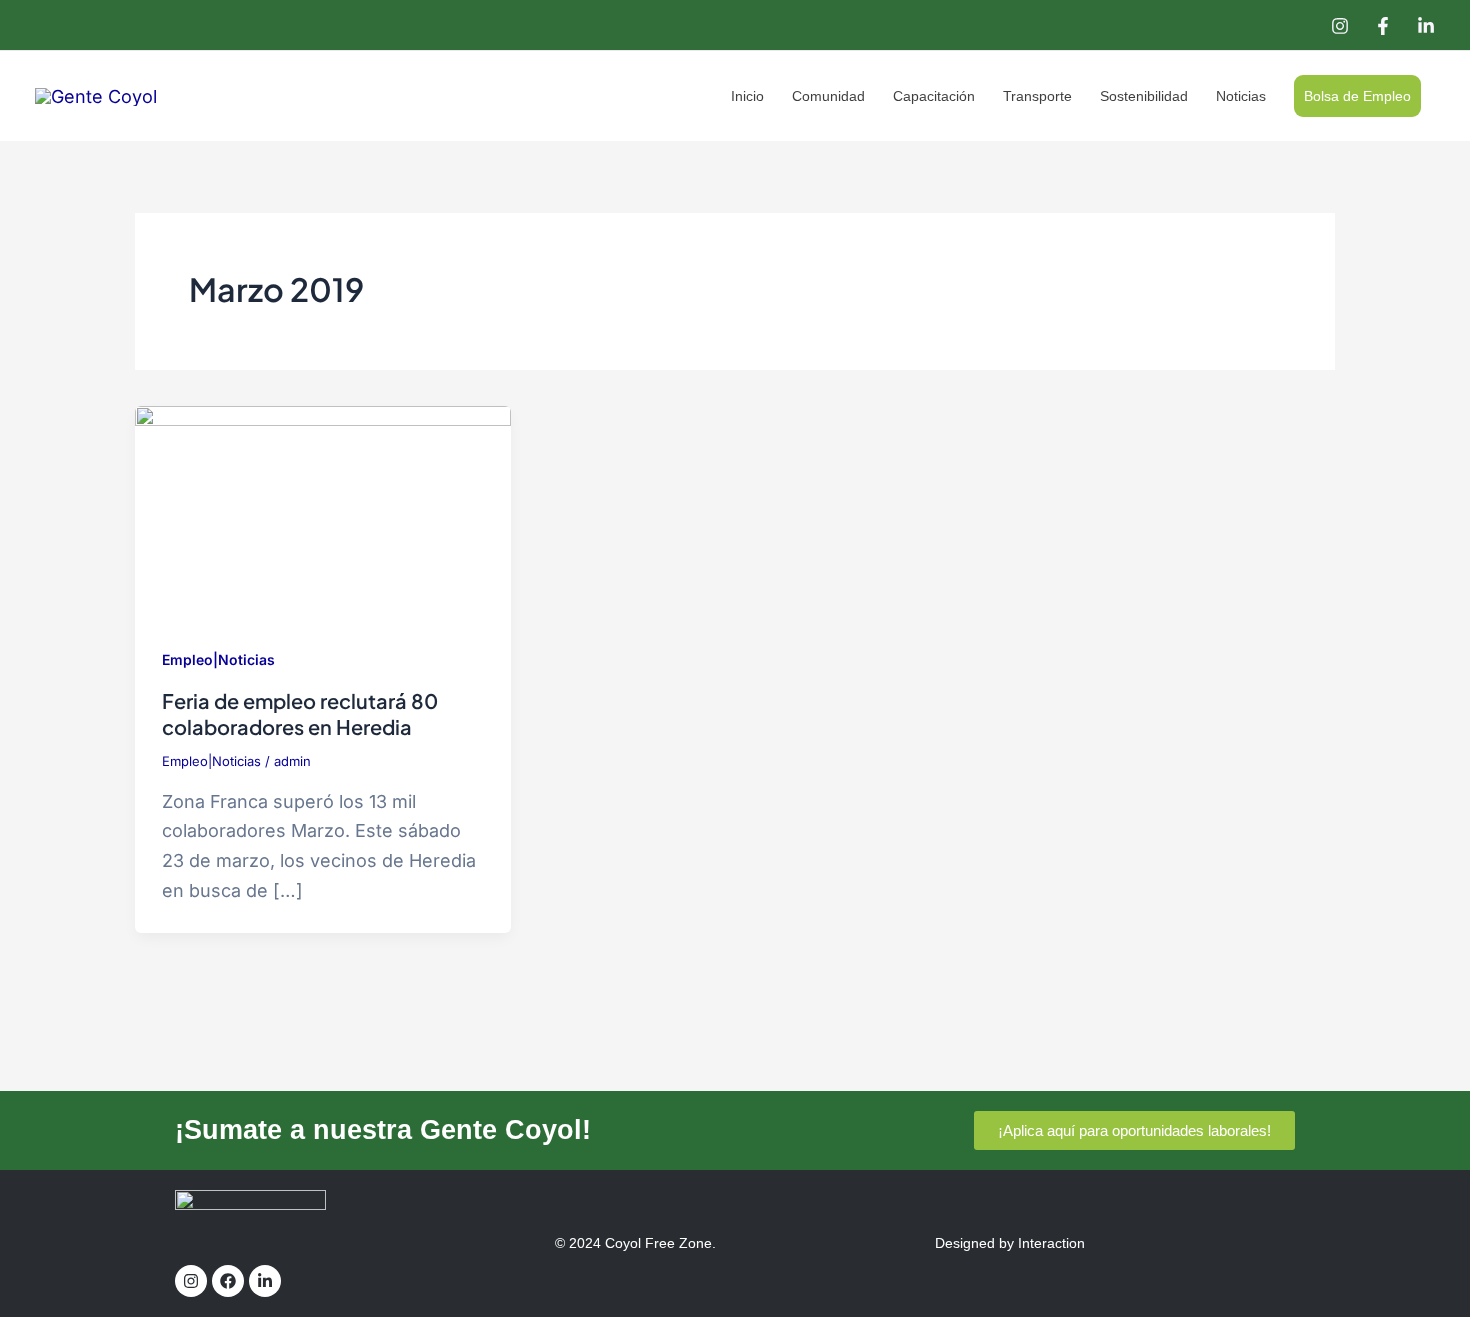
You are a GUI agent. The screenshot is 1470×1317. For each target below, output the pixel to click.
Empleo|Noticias (218, 659)
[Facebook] (1383, 26)
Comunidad (828, 96)
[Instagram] (1340, 26)
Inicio (747, 96)
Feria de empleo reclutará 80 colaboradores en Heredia (300, 713)
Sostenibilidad (1144, 96)
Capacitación (934, 96)
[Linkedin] (1426, 26)
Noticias (1241, 96)
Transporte (1037, 96)
